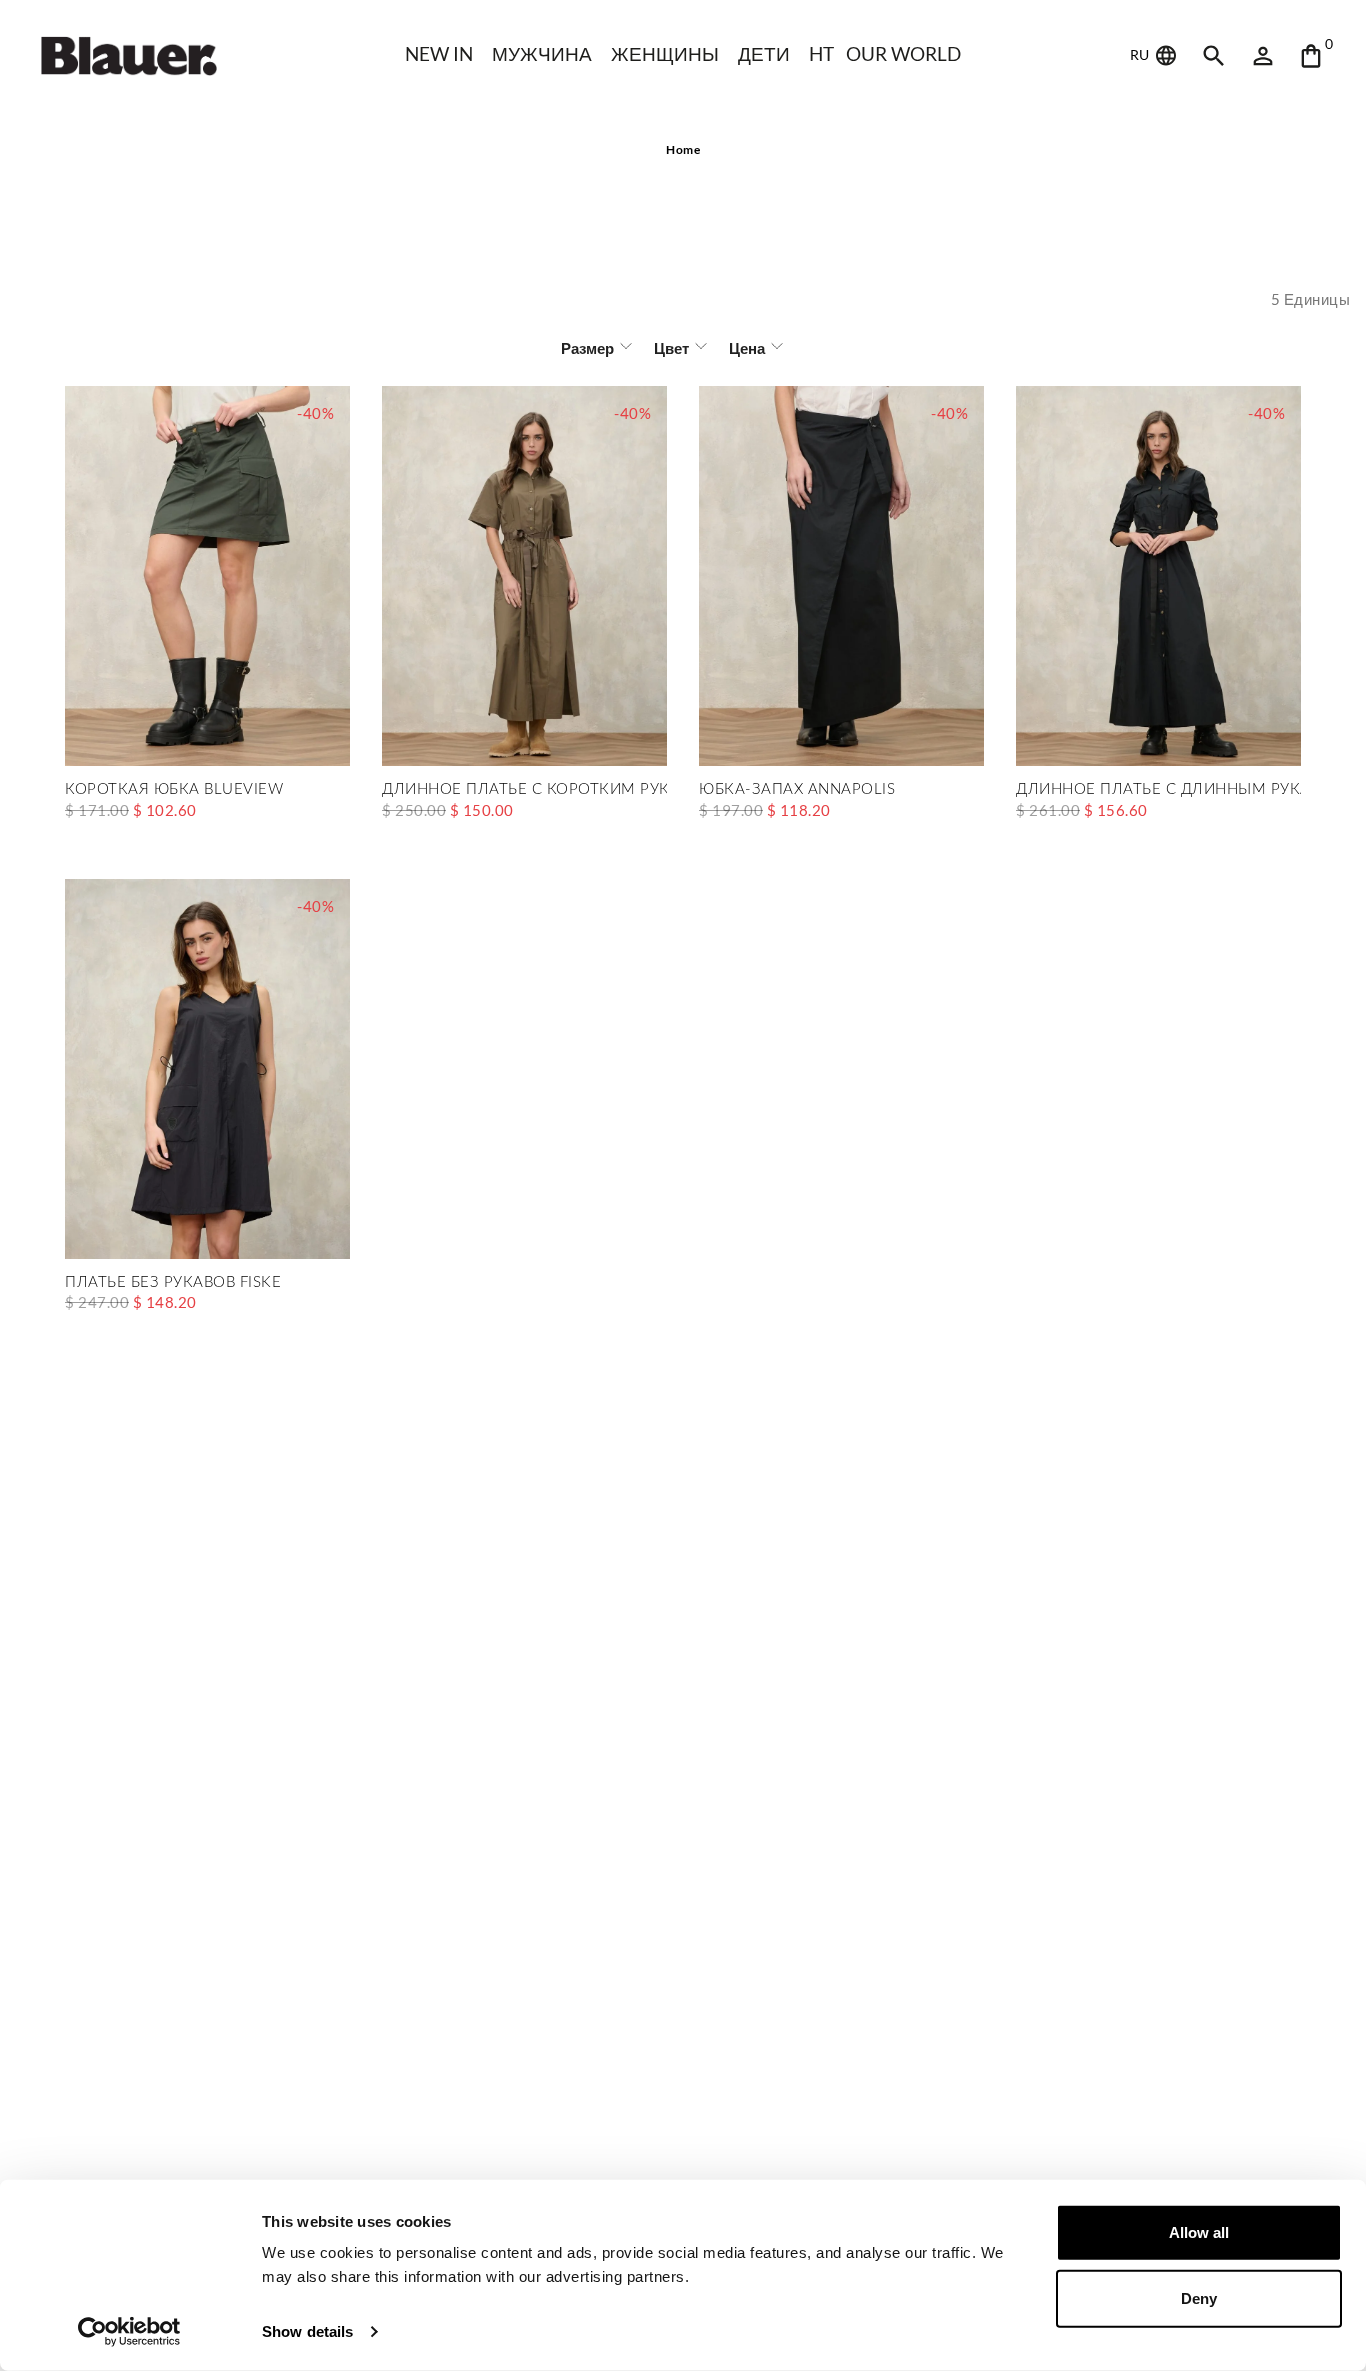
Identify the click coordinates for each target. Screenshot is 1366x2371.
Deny (1199, 2297)
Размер (587, 348)
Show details (307, 2331)
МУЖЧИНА (542, 53)
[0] (1311, 56)
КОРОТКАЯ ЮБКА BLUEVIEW (174, 789)
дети (764, 53)
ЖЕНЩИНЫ (665, 53)
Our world (903, 53)
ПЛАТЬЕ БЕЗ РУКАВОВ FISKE (173, 1282)
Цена (747, 348)
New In (439, 53)
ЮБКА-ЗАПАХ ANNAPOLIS (797, 789)
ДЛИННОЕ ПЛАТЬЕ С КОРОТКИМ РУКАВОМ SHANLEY (524, 789)
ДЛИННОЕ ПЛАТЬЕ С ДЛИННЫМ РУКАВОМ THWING (1158, 789)
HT (821, 53)
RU (1141, 54)
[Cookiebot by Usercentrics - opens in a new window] (129, 2332)
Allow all (1199, 2232)
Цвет (671, 348)
